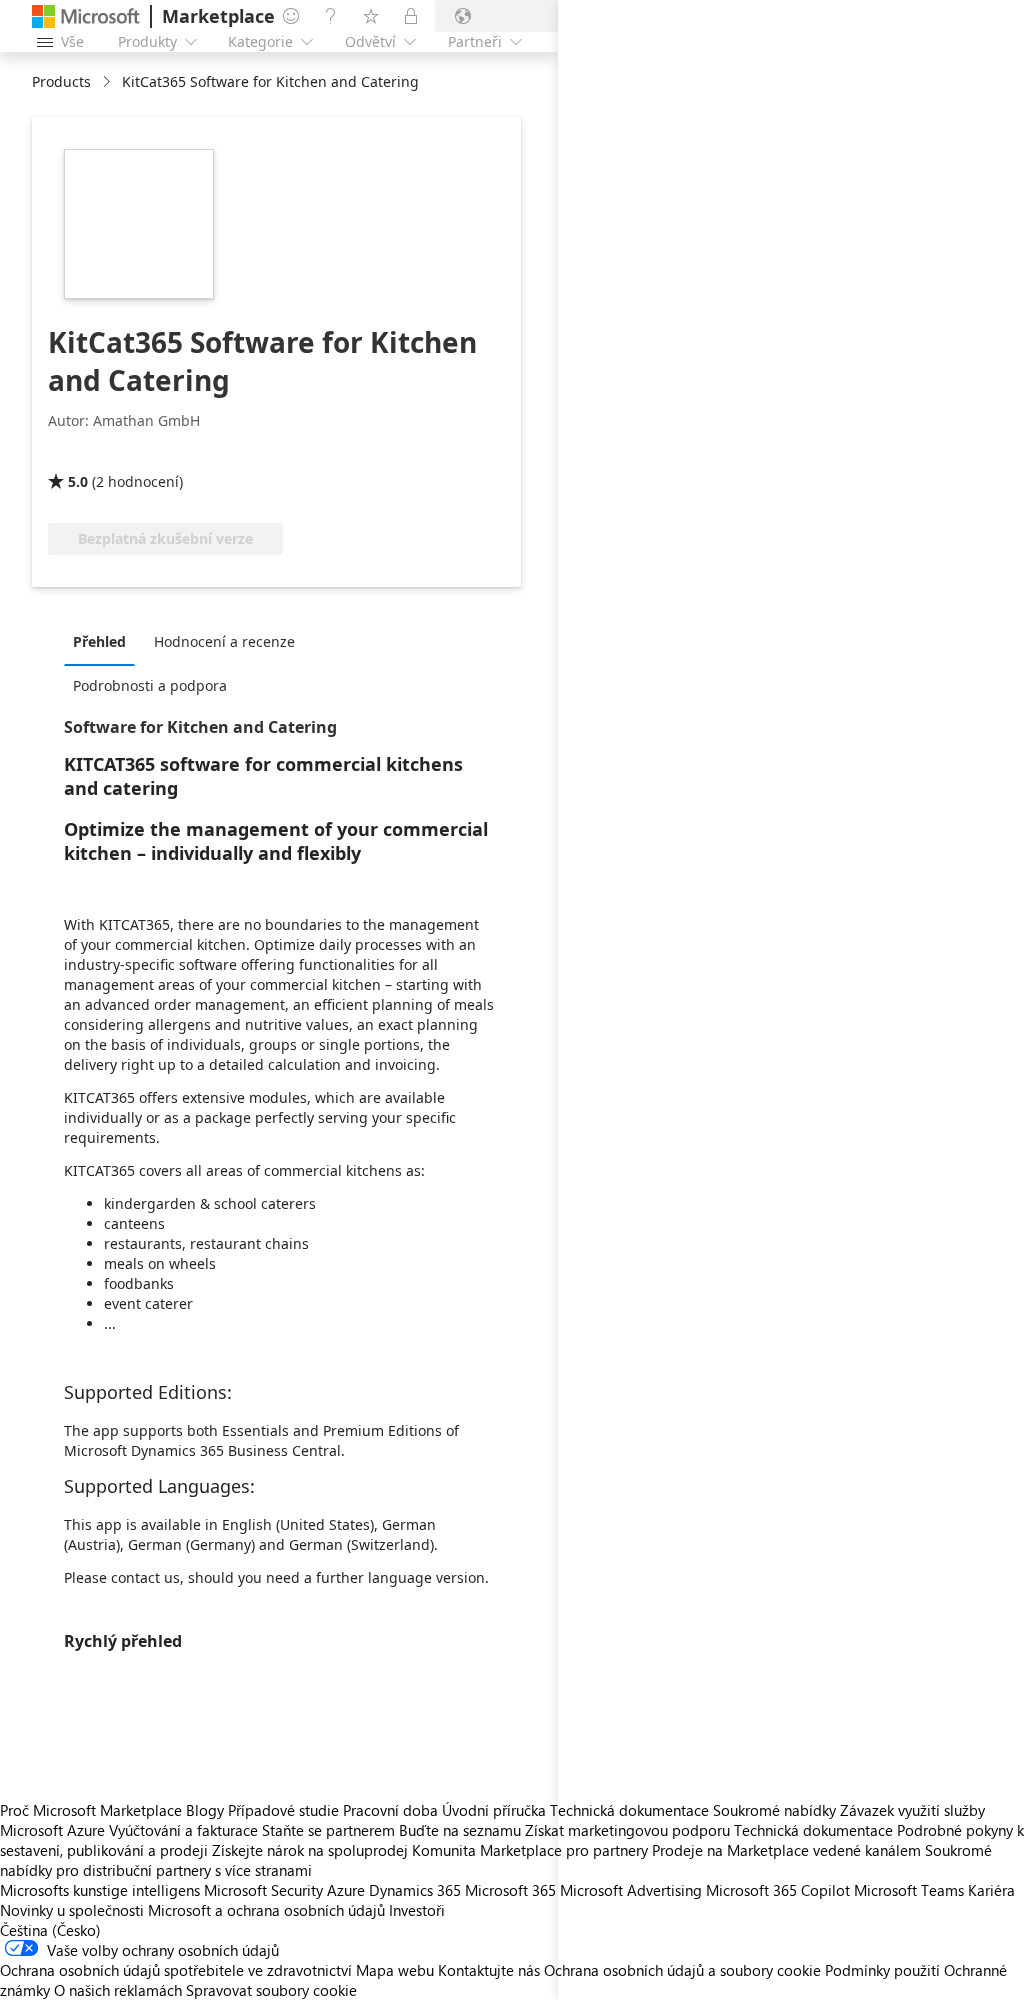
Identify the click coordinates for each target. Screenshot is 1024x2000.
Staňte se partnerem (328, 1830)
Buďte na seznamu (460, 1830)
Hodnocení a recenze (224, 641)
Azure (346, 1890)
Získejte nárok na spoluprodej (310, 1850)
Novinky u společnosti (72, 1910)
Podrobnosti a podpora (150, 685)
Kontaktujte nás (489, 1970)
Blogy (205, 1810)
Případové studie (283, 1810)
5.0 (78, 481)
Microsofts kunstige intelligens (100, 1890)
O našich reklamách (118, 1990)
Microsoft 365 (510, 1890)
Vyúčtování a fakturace (183, 1830)
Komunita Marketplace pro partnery (530, 1850)
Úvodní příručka (494, 1810)
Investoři (417, 1910)
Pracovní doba (390, 1810)
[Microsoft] (86, 16)
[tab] (104, 641)
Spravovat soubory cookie (271, 1990)
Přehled (99, 641)
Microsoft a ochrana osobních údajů (266, 1910)
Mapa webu (395, 1970)
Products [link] (61, 81)
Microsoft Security (263, 1890)
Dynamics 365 (415, 1890)
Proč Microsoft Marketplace (91, 1810)
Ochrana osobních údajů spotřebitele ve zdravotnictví (176, 1970)
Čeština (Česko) (50, 1930)
